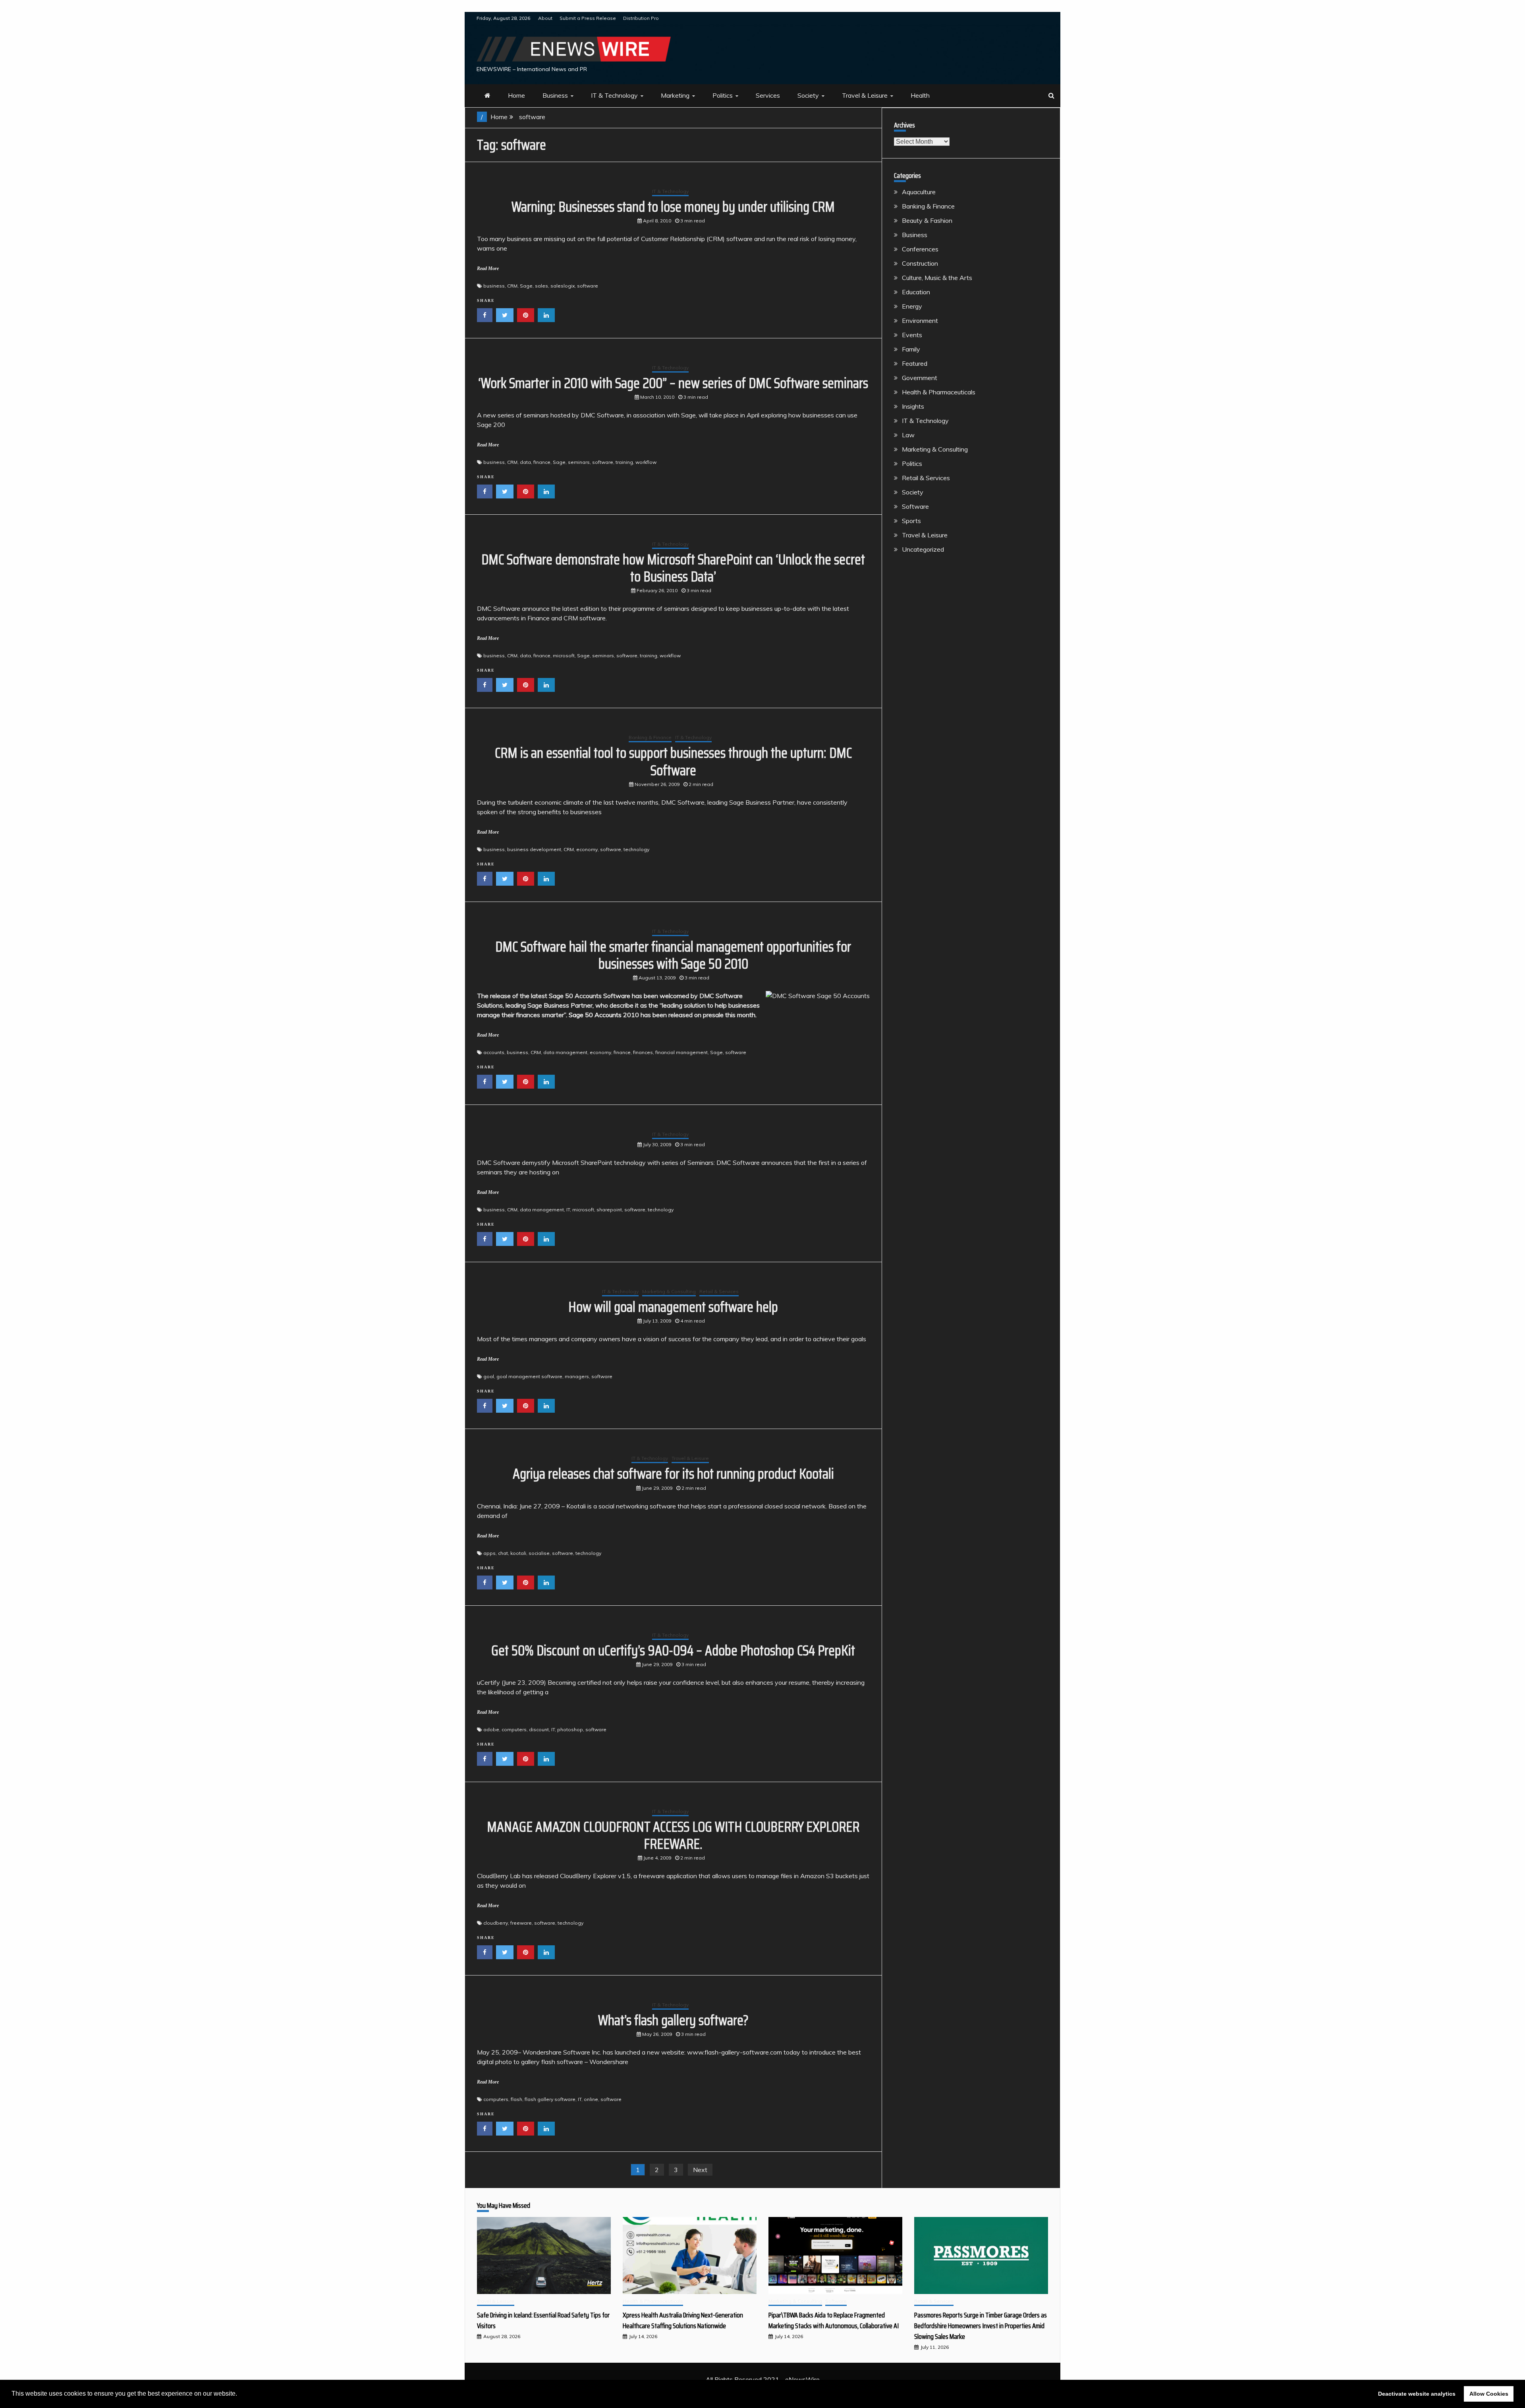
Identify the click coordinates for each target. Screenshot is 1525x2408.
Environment (920, 321)
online (591, 2099)
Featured (915, 363)
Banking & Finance (650, 737)
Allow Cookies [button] (1489, 2394)
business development (534, 849)
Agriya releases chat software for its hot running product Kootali (673, 1474)
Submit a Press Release (588, 18)
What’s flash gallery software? (673, 2020)
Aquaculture (919, 192)
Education (916, 292)
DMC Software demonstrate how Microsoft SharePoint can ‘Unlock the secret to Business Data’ (673, 568)
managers (577, 1376)
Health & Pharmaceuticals (939, 392)
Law (908, 435)
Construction (920, 263)
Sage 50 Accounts (595, 1015)
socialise (539, 1553)
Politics (723, 95)
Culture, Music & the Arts (937, 278)
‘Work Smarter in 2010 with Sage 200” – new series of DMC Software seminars (673, 383)
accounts (494, 1052)
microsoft (564, 656)
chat (503, 1553)
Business (555, 95)
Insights (913, 406)
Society (808, 95)
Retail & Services (719, 1291)
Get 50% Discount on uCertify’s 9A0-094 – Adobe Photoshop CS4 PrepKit (673, 1650)
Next (700, 2170)
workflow (646, 462)
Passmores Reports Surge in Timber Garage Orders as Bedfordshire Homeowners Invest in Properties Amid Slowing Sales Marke (981, 2326)
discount (539, 1729)
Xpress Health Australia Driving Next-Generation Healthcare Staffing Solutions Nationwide (683, 2320)
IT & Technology (614, 95)
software (588, 286)
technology (636, 849)
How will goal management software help (673, 1307)
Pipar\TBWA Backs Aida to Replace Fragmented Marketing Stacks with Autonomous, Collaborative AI (834, 2320)
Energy (912, 306)
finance (542, 462)
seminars (579, 462)
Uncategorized (923, 549)
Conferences (920, 249)
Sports (911, 521)
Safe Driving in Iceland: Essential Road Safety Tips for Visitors (543, 2320)
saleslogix (563, 286)
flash (516, 2099)
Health (920, 95)
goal (489, 1376)
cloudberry (496, 1923)
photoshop (570, 1729)
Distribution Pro (641, 18)
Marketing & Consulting (669, 1291)
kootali (518, 1553)
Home (516, 95)
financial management (681, 1052)
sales (541, 286)
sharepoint (609, 1210)
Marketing (675, 95)
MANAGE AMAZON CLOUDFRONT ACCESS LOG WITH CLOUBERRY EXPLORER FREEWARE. (673, 1835)
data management (565, 1052)
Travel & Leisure (865, 95)
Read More (488, 268)
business (494, 286)
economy (587, 849)
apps (489, 1553)
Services (768, 95)
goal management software (529, 1376)
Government (920, 378)
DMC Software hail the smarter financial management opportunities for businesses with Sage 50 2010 (673, 955)
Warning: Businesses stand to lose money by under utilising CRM (673, 207)
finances (643, 1052)
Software (915, 506)
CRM (512, 286)
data (525, 462)
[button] (240, 2394)
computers (514, 1729)
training (624, 462)
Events (912, 335)
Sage (526, 286)
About (545, 18)
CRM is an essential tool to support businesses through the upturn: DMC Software (673, 761)
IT (568, 1210)
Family (911, 349)
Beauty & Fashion (927, 220)
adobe (491, 1729)
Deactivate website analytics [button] (1417, 2394)
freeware (521, 1923)
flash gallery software (550, 2099)
